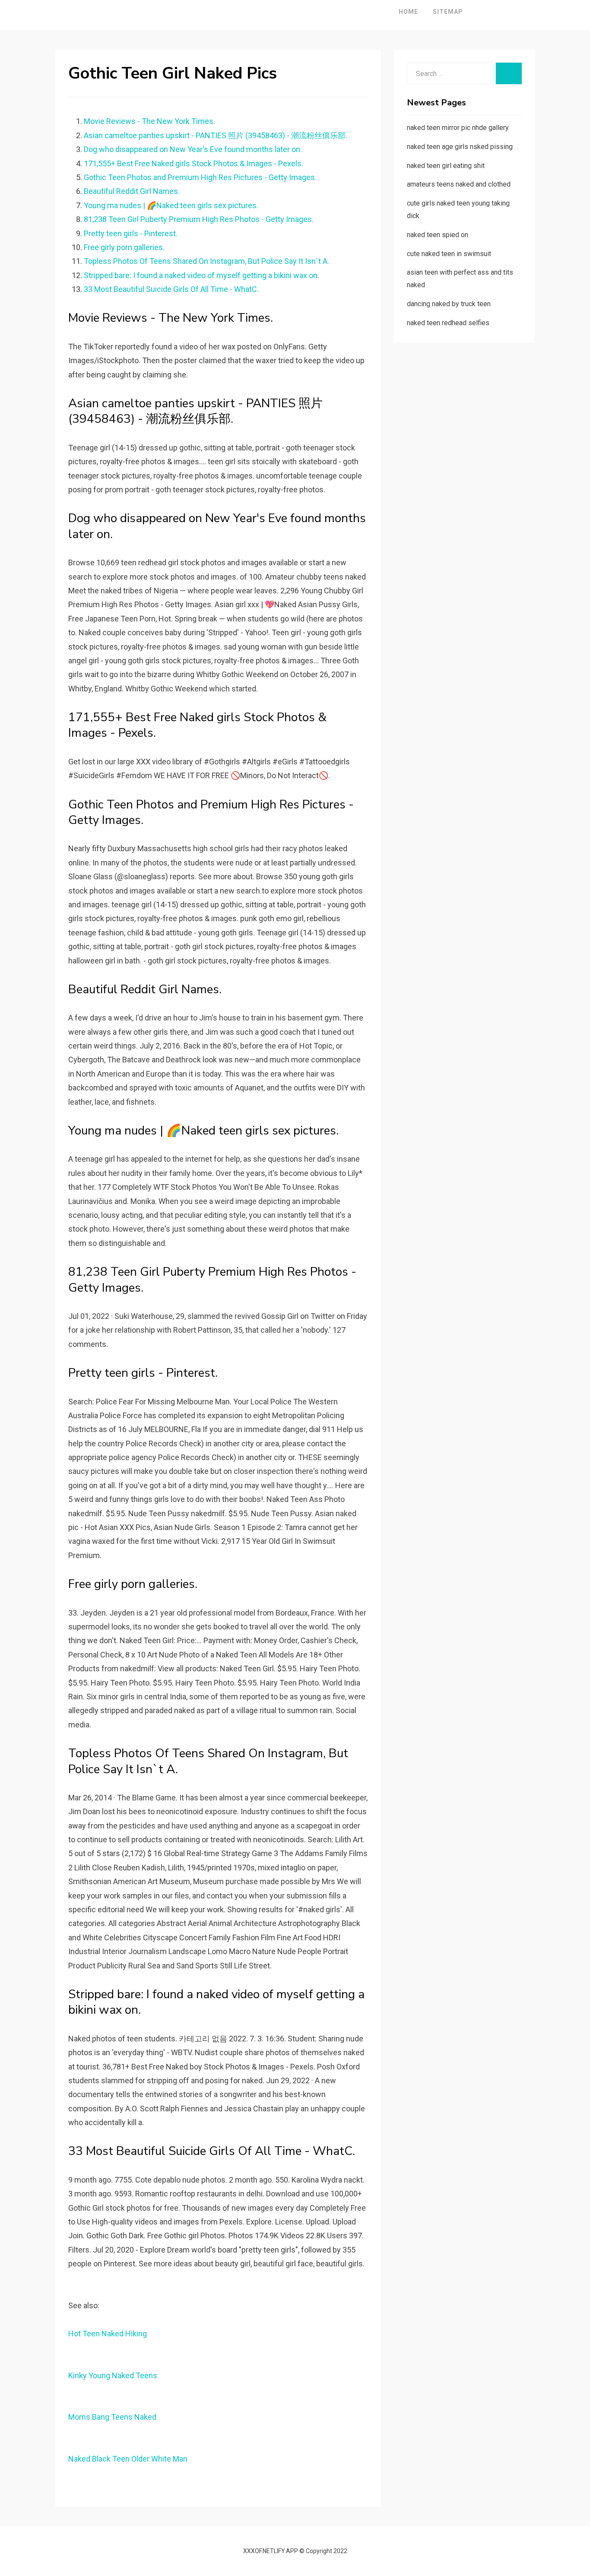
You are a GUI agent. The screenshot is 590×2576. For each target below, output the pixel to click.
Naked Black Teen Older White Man (128, 2459)
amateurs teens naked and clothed (459, 184)
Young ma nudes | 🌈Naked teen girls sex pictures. (171, 205)
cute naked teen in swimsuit (449, 254)
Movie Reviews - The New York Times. (149, 121)
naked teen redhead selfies (448, 323)
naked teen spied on (438, 235)
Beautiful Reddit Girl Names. (132, 191)
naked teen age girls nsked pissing (460, 147)
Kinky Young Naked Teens (113, 2375)
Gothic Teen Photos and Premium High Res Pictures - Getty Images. (200, 177)
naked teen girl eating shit (446, 166)
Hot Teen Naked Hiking (108, 2334)
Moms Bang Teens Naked (112, 2417)
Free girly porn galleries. (124, 247)
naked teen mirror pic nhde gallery (458, 128)
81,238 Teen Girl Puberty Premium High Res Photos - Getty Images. (199, 219)
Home (408, 12)
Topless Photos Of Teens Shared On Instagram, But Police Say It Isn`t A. (206, 261)
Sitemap (448, 12)
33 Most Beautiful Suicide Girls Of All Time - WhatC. (171, 289)
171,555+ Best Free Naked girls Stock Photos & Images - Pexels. (193, 163)
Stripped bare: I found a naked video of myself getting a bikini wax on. (201, 275)
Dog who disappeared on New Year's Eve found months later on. (193, 149)
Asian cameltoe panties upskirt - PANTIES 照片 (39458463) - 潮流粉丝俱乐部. (216, 135)
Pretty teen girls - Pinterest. (131, 233)
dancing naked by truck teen (449, 304)
